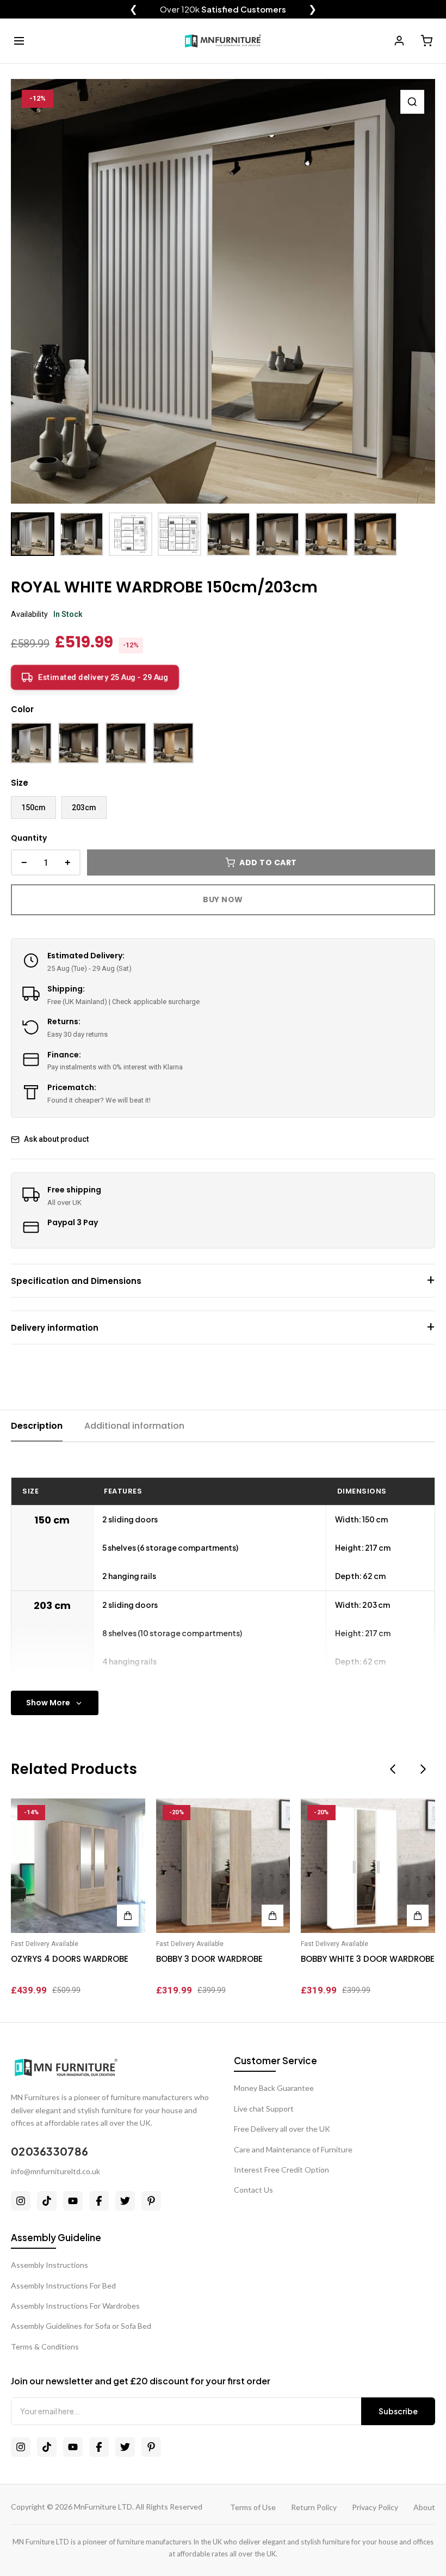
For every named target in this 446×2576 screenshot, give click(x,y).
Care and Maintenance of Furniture (293, 2149)
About (424, 2507)
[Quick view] (128, 1812)
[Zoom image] (412, 102)
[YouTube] (73, 2201)
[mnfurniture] (223, 41)
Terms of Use (253, 2507)
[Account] (399, 41)
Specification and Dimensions (76, 1281)
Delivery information (55, 1328)
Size (20, 783)
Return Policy (314, 2507)
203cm (84, 807)
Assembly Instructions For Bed (63, 2286)
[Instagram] (21, 2201)
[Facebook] (99, 2201)
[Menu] (19, 41)
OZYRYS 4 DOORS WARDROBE (70, 1959)
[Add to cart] (128, 1916)
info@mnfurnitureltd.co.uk (55, 2171)
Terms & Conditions (45, 2346)
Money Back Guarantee (274, 2088)
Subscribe (398, 2411)
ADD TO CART (268, 862)
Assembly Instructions (49, 2265)
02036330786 (49, 2151)
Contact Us (253, 2190)
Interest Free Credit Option (281, 2170)
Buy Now (223, 900)
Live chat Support (264, 2109)
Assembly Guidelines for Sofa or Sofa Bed (81, 2326)
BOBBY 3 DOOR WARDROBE (209, 1959)
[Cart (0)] (426, 41)
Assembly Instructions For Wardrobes (75, 2306)
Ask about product (56, 1139)
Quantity (29, 838)
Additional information (134, 1426)
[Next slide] (423, 1769)
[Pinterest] (151, 2201)
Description (37, 1426)
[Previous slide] (393, 1769)
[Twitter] (125, 2201)
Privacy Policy (375, 2507)
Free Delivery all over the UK (282, 2129)
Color (22, 709)
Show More (48, 1703)
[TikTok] (47, 2201)
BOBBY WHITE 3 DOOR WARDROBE (368, 1959)
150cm (33, 807)
